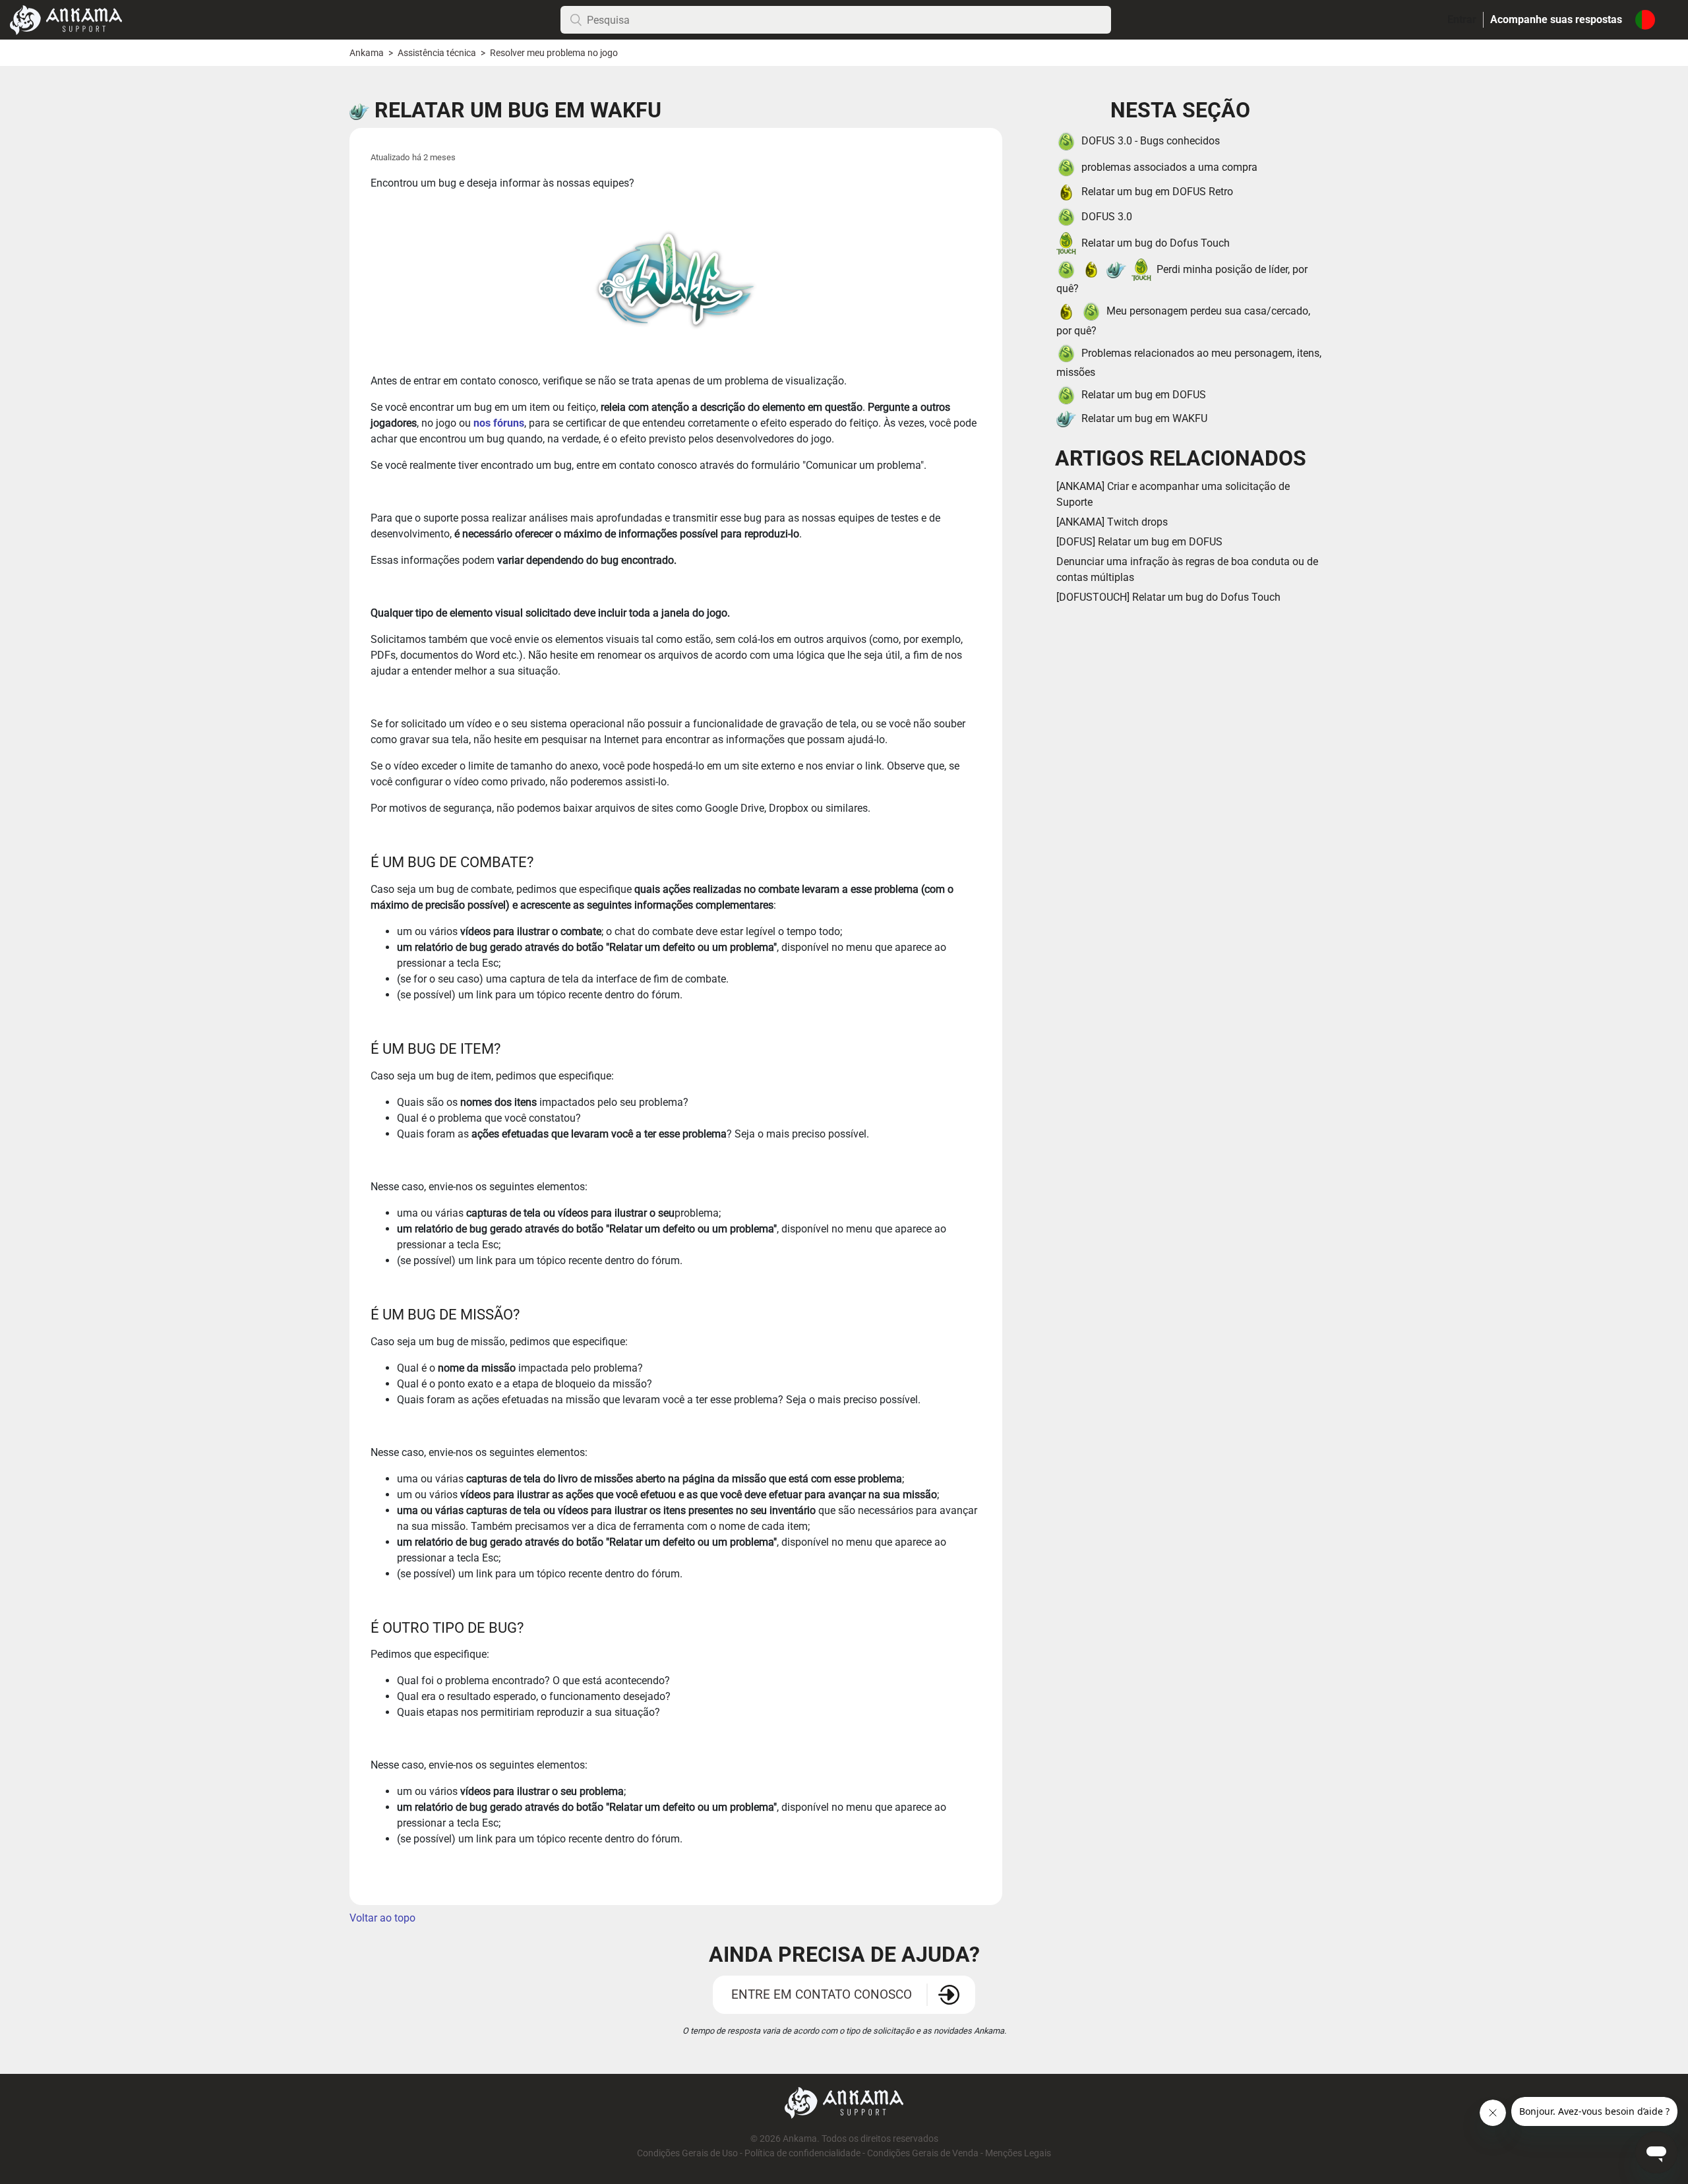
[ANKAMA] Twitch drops (1112, 522)
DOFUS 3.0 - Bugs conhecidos (1151, 141)
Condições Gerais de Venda (923, 2153)
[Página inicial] (66, 19)
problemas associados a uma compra (1169, 167)
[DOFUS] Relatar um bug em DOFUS (1139, 542)
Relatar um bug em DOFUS (1144, 395)
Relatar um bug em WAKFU (1144, 418)
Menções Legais (1018, 2153)
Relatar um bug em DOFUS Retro (1157, 192)
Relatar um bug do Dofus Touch (1156, 243)
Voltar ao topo (382, 1918)
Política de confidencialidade (802, 2153)
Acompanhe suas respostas (1556, 19)
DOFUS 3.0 (1107, 217)
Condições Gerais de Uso (687, 2153)
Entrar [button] (1462, 19)
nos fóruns (499, 423)
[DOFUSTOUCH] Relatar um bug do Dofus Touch (1168, 597)
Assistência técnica (437, 53)
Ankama (367, 53)
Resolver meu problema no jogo (554, 53)
